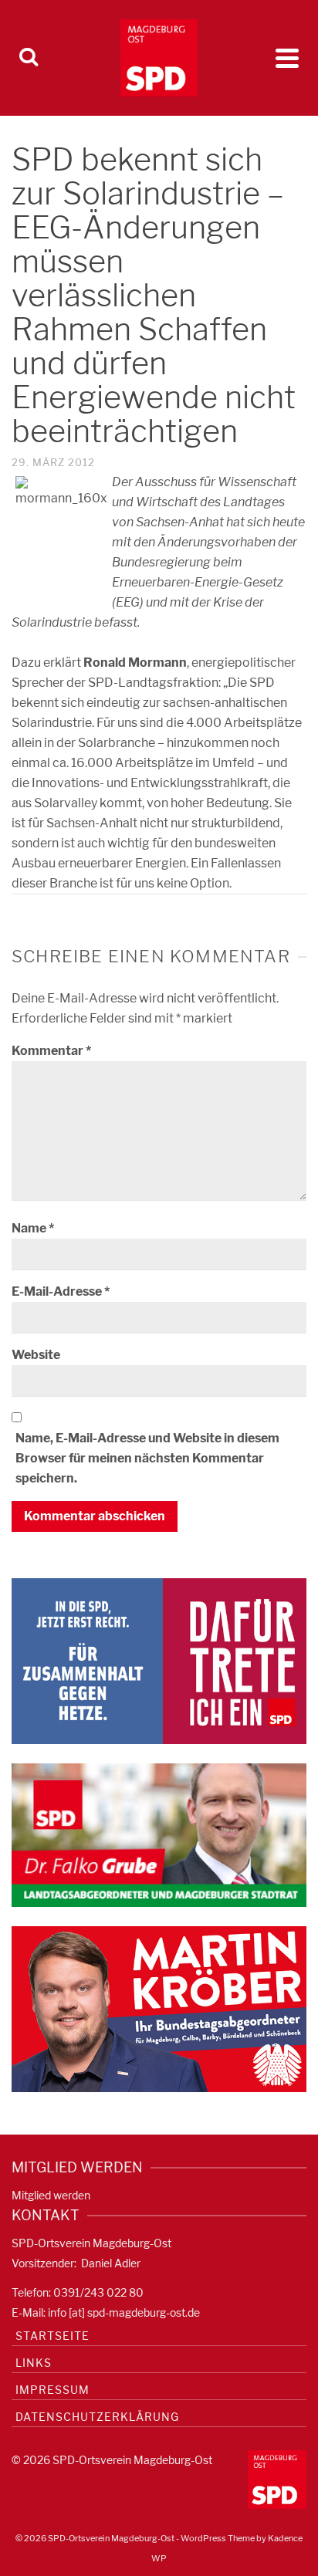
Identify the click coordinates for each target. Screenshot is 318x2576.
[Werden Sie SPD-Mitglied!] (159, 1660)
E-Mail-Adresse (61, 1291)
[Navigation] (287, 58)
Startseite (52, 2336)
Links (34, 2363)
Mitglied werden (51, 2195)
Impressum (52, 2390)
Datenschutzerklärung (97, 2417)
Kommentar (51, 1051)
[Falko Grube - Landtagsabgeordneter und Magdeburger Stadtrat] (159, 1834)
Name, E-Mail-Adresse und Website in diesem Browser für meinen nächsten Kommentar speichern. (147, 1458)
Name (33, 1228)
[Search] (29, 58)
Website (36, 1355)
